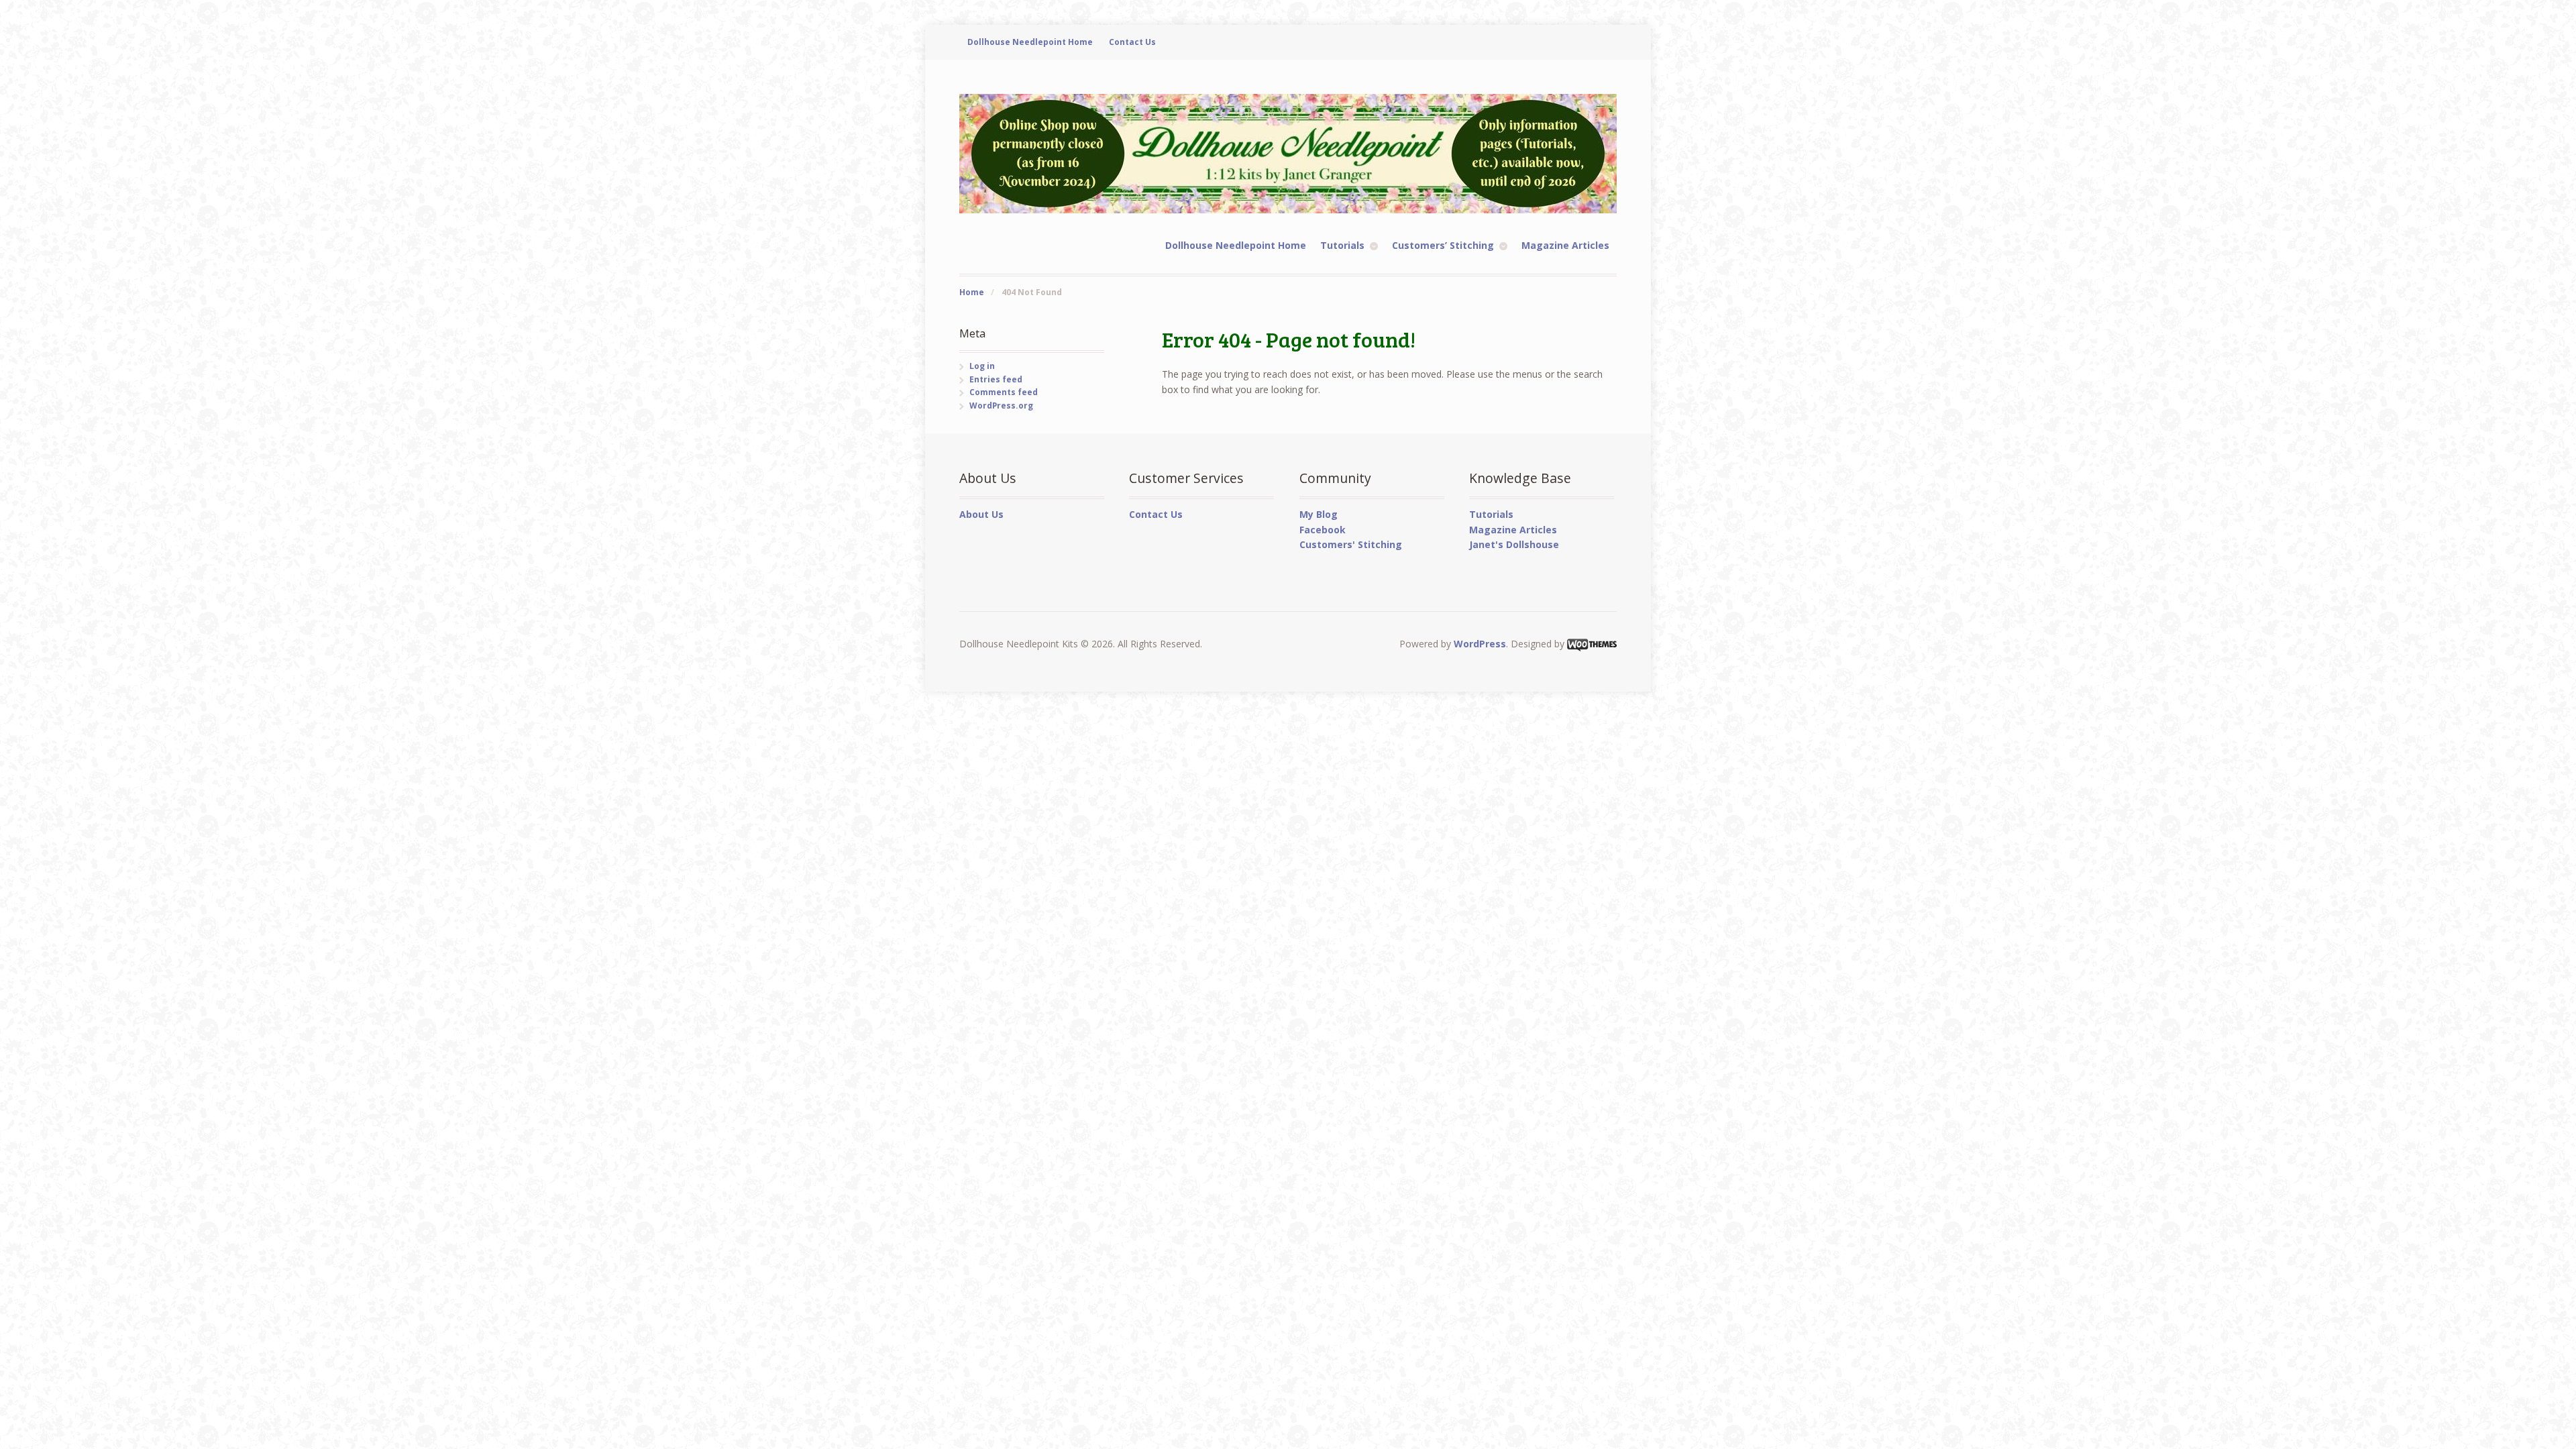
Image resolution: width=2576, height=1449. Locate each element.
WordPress (1480, 644)
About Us (981, 514)
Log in (982, 366)
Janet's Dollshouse (1514, 544)
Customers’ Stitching (1443, 245)
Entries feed (996, 379)
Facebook (1323, 530)
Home (972, 292)
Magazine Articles (1565, 245)
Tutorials (1342, 245)
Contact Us (1132, 42)
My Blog (1319, 514)
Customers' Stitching (1351, 544)
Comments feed (1004, 392)
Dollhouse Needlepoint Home (1030, 42)
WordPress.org (1001, 406)
